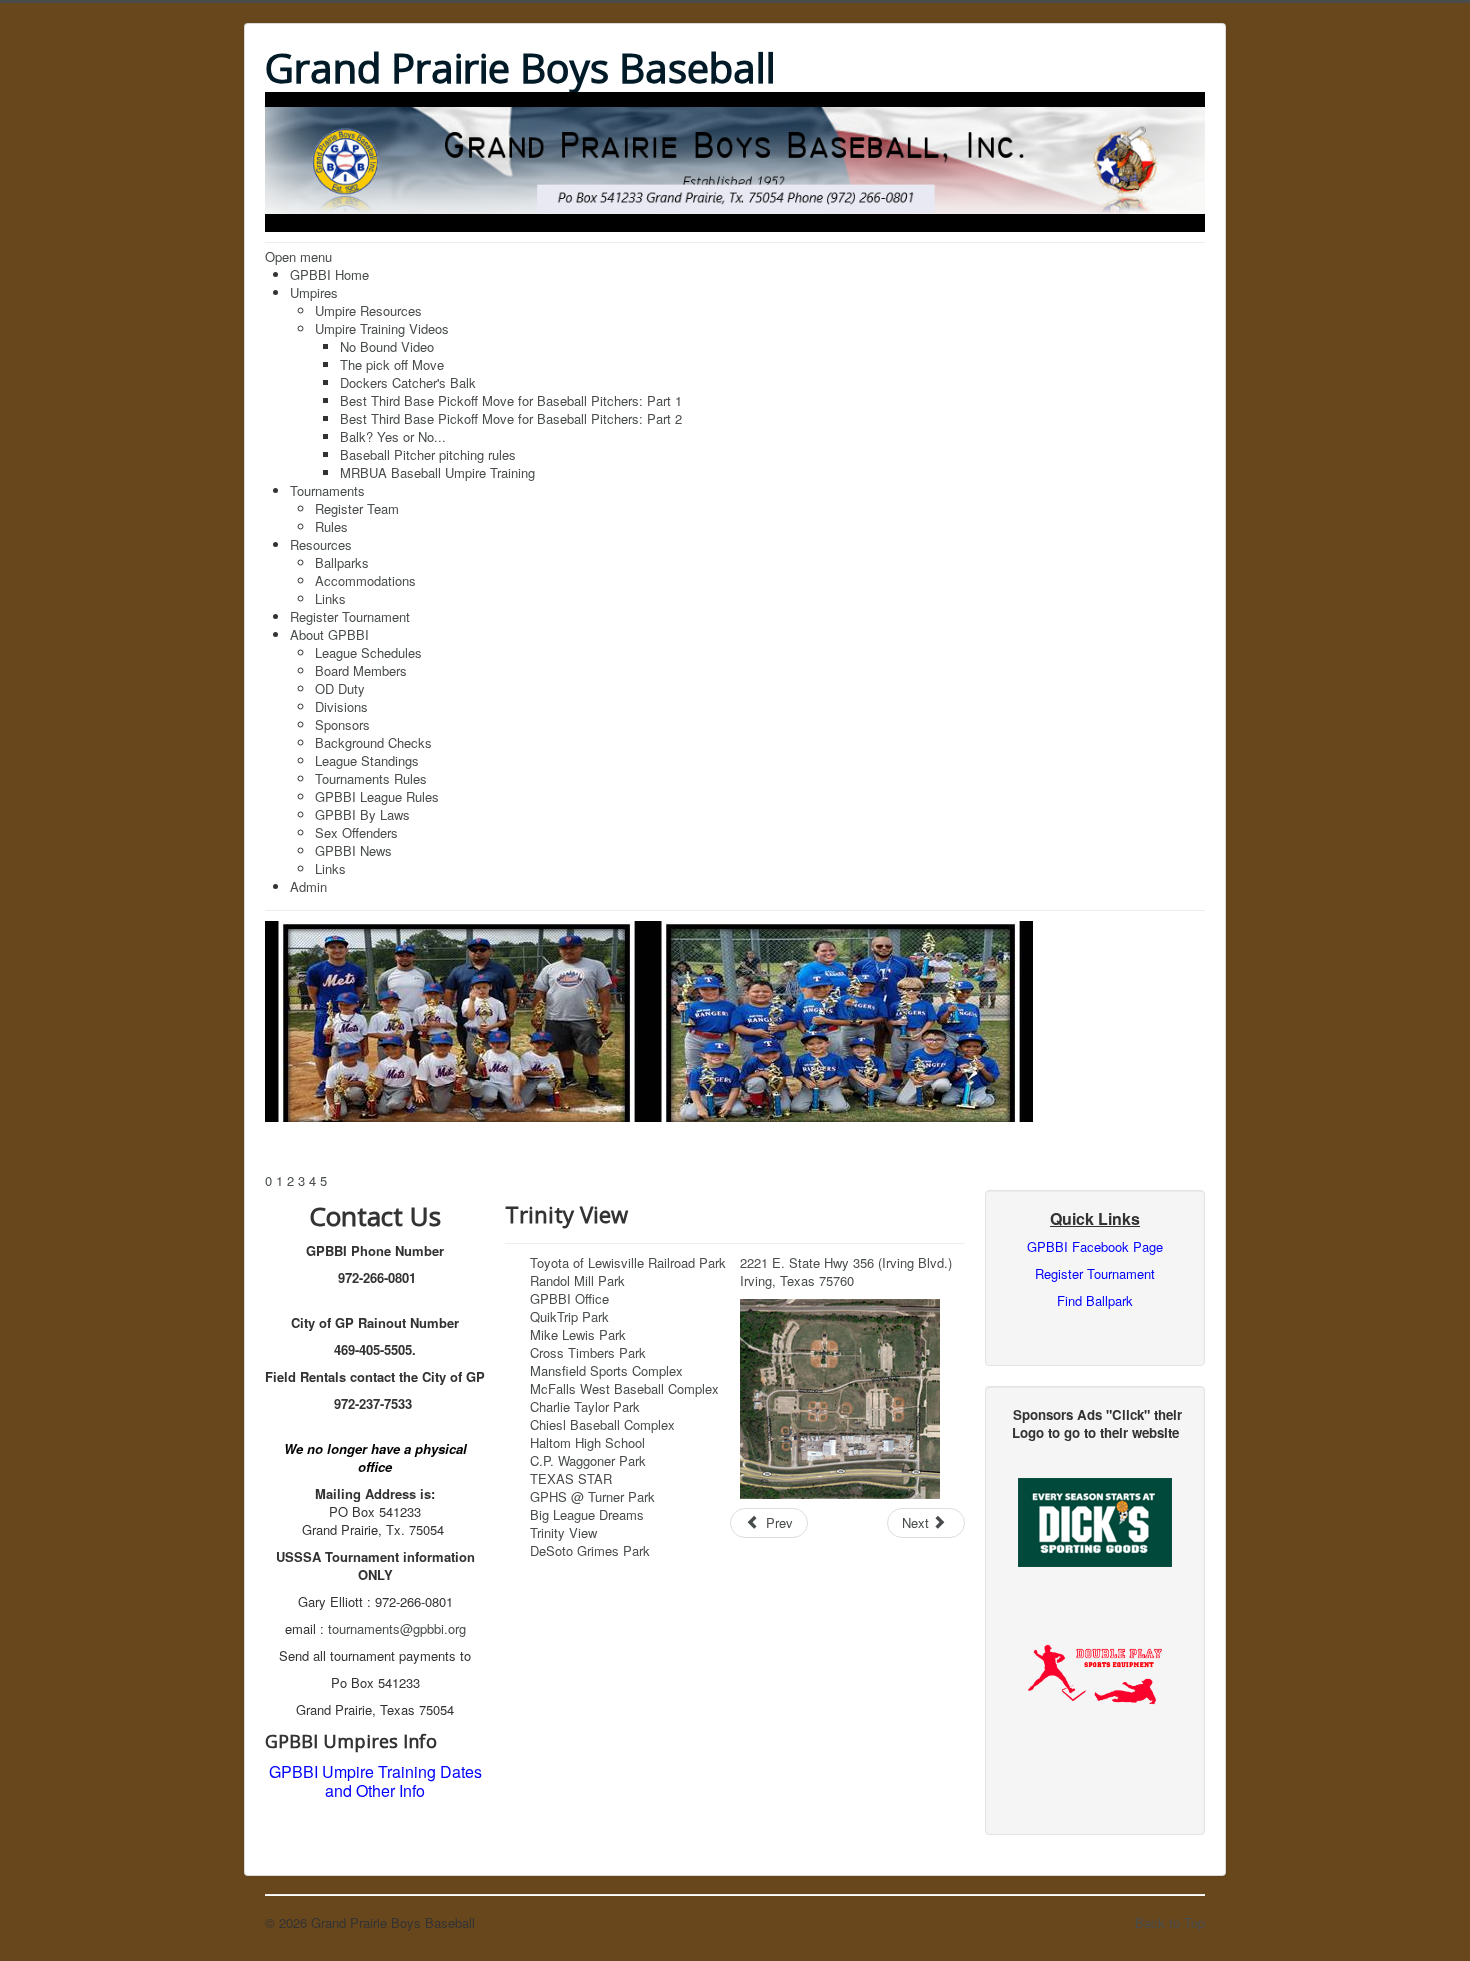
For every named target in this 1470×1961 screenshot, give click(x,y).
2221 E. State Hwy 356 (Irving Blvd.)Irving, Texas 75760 (846, 1271)
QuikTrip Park (569, 1316)
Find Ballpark (1095, 1300)
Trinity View (563, 1532)
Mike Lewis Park (578, 1334)
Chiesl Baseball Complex (602, 1424)
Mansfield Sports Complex (606, 1370)
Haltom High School (587, 1442)
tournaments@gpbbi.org (397, 1628)
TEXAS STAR (571, 1478)
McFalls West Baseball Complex (624, 1388)
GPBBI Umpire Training (352, 1771)
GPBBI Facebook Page (1095, 1246)
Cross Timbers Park (588, 1352)
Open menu (298, 256)
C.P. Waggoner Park (588, 1460)
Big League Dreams (587, 1514)
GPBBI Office (569, 1298)
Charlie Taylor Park (585, 1406)
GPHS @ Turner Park (592, 1496)
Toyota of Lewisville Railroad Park (628, 1262)
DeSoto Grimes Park (590, 1550)
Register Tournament (1095, 1273)
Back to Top (1170, 1922)
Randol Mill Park (577, 1280)
